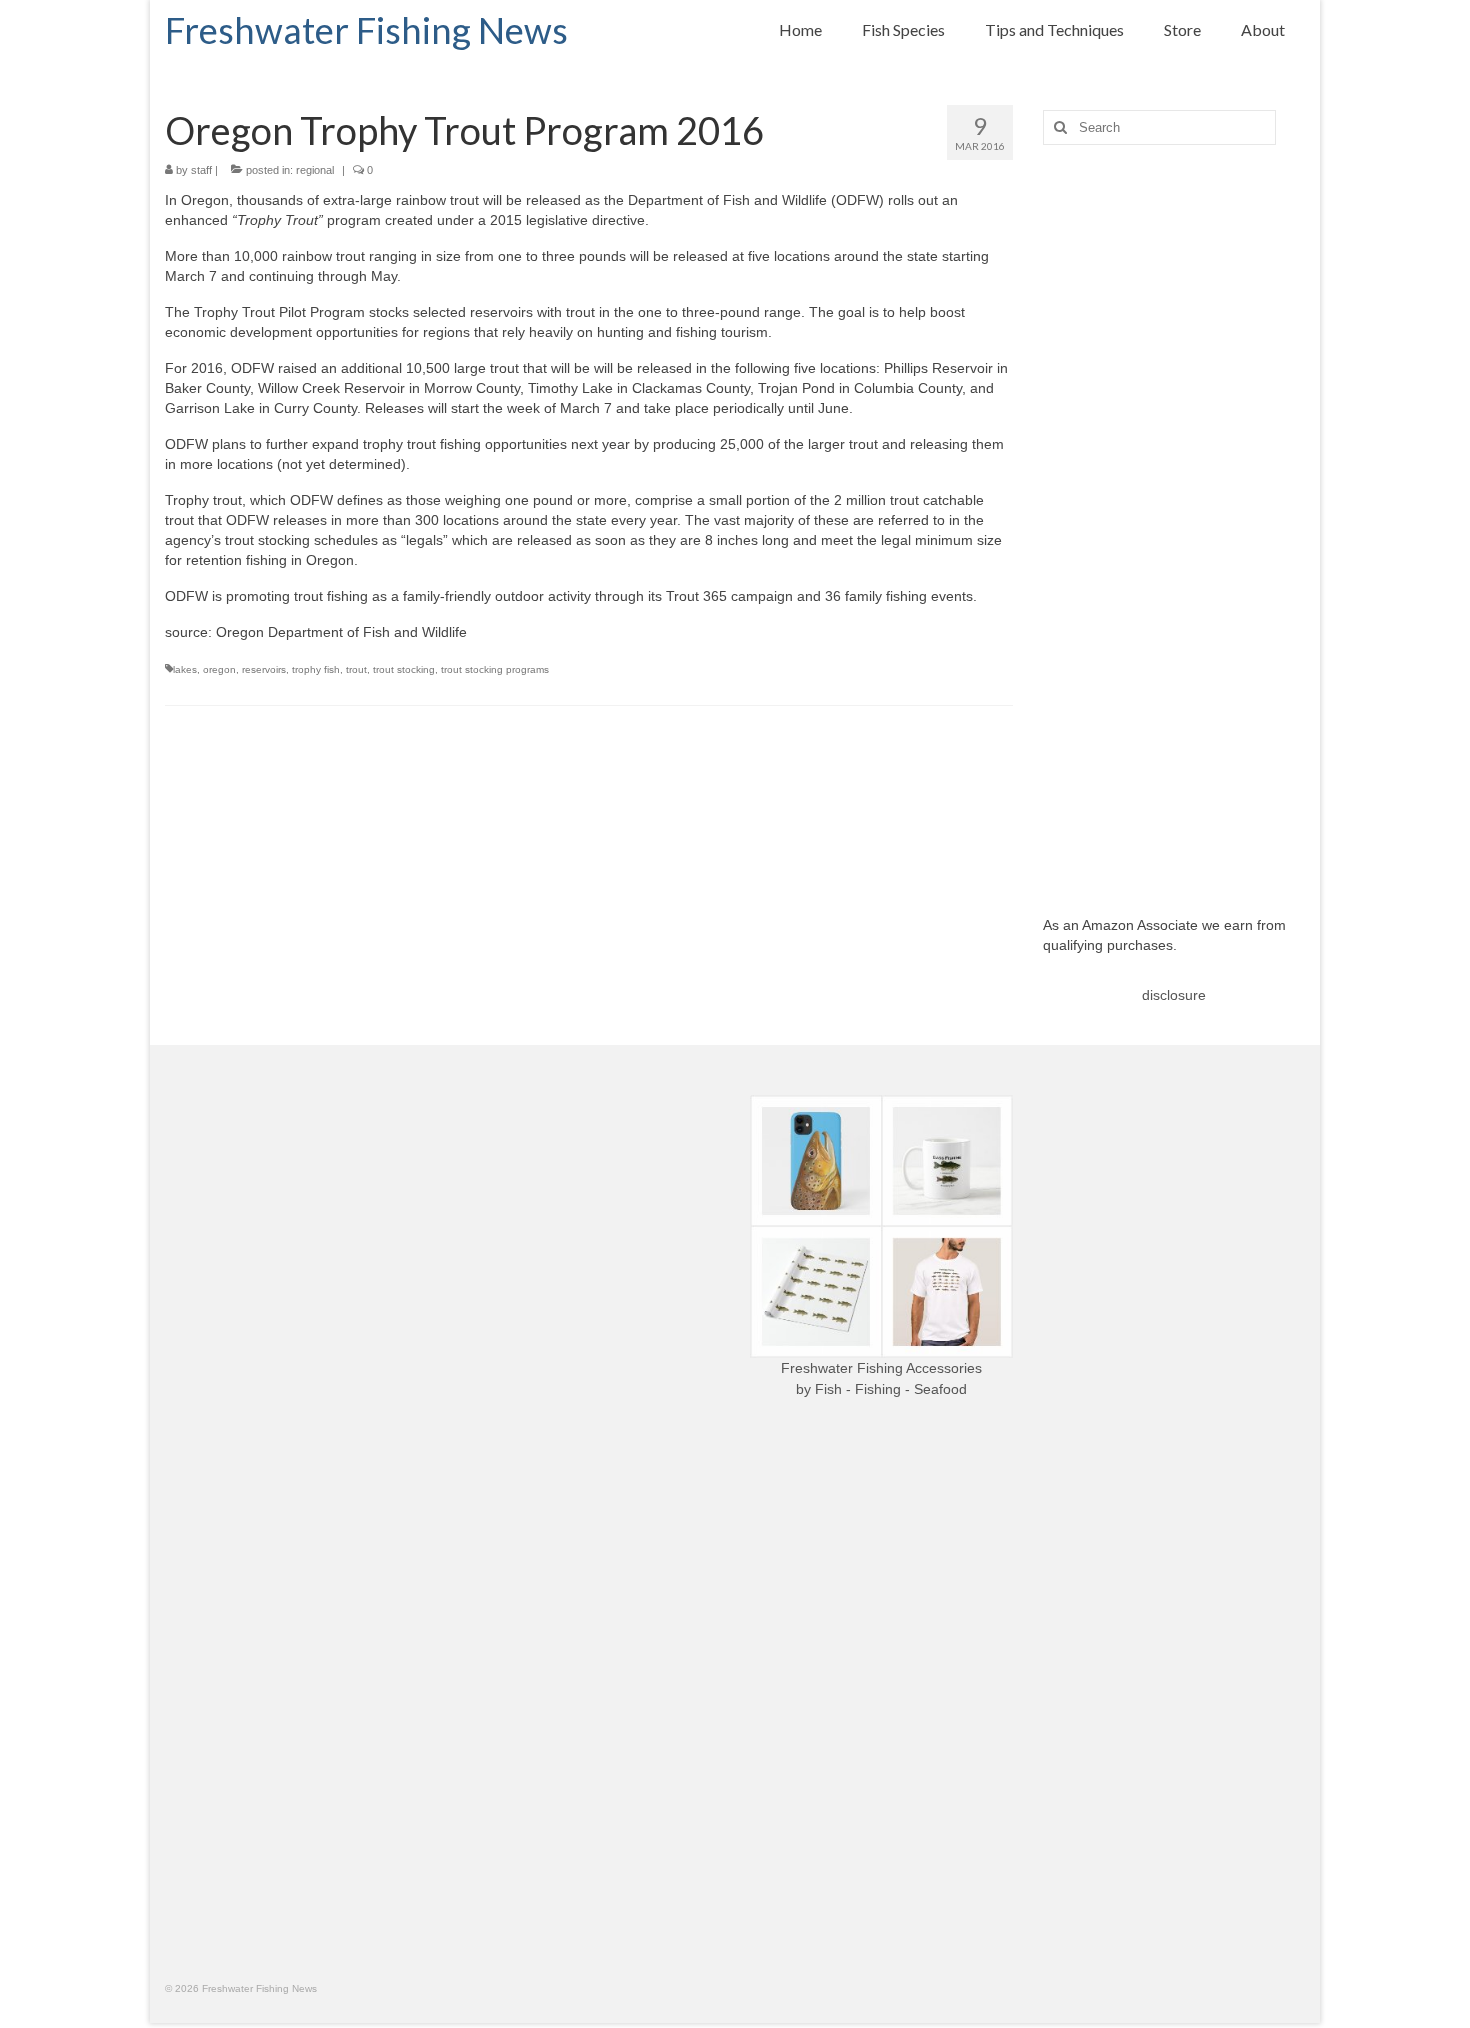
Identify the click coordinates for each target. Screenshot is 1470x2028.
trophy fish (316, 669)
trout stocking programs (495, 669)
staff (201, 170)
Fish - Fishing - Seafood (891, 1389)
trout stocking (404, 669)
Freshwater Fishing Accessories (881, 1368)
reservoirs (264, 669)
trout (356, 669)
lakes (185, 669)
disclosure (1174, 995)
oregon (219, 669)
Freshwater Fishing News (366, 30)
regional (315, 170)
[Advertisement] (1174, 515)
